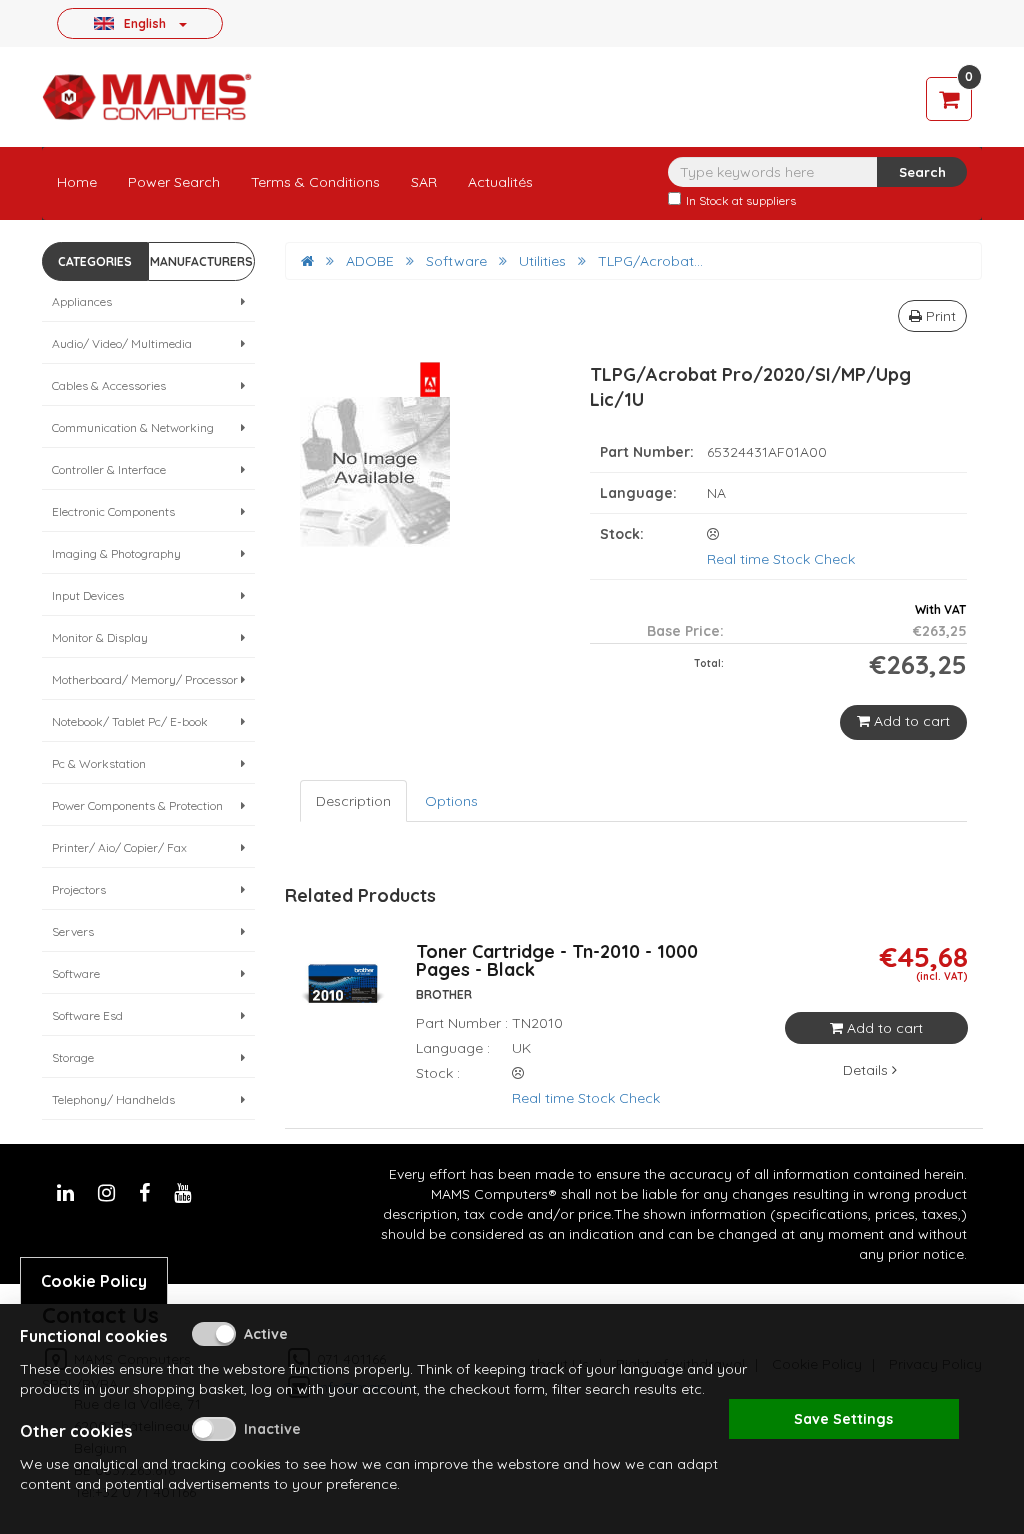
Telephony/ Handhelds (113, 1099)
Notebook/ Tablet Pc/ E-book (130, 721)
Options (451, 801)
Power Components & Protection (137, 805)
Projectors (79, 889)
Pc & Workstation (99, 763)
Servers (73, 931)
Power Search (174, 182)
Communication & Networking (133, 427)
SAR (424, 182)
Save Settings (843, 1419)
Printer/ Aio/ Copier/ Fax (119, 847)
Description (353, 801)
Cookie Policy (94, 1281)
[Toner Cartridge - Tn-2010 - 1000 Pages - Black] (343, 995)
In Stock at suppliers (741, 200)
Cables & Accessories (109, 385)
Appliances (82, 301)
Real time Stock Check (781, 559)
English (145, 23)
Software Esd (87, 1015)
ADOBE (370, 261)
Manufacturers (201, 261)
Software (76, 973)
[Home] (307, 261)
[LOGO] (147, 97)
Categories (95, 261)
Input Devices (88, 595)
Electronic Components (113, 511)
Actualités (500, 182)
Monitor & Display (100, 637)
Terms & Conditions (315, 182)
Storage (73, 1057)
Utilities (542, 261)
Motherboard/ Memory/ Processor (145, 679)
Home (77, 182)
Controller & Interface (109, 469)
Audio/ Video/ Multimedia (122, 343)
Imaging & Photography (116, 553)
